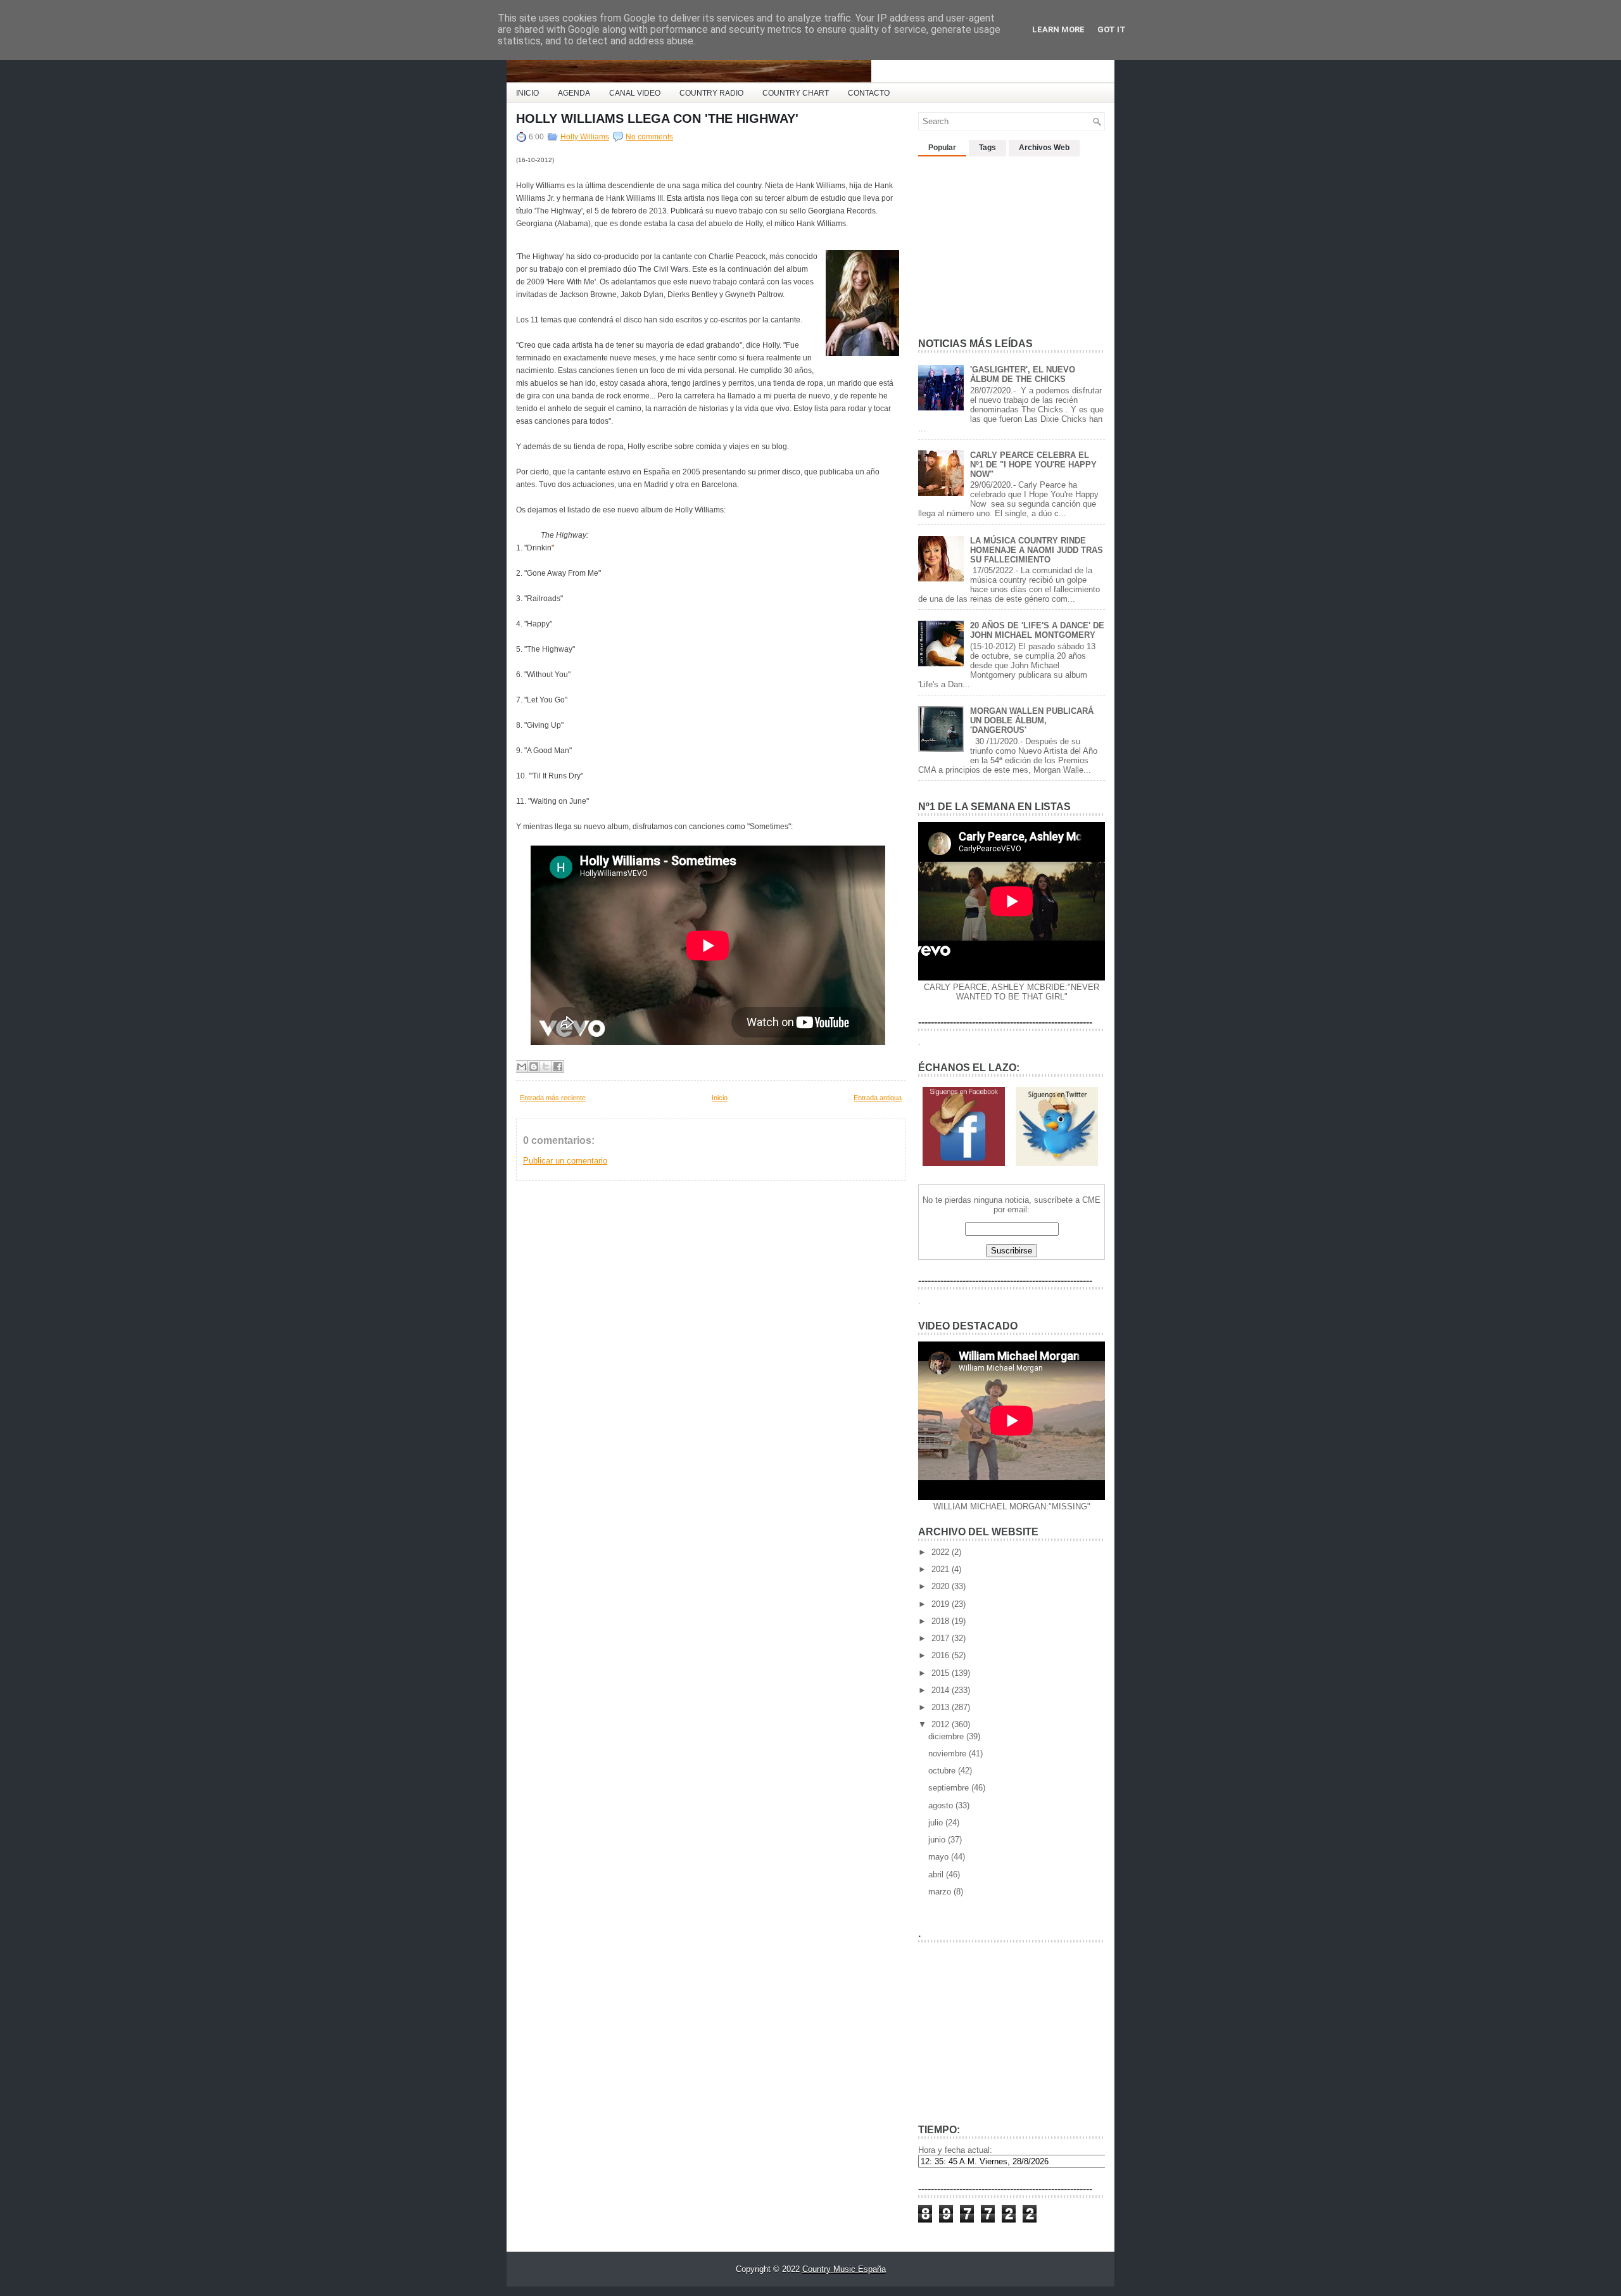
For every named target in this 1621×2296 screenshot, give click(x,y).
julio (937, 1823)
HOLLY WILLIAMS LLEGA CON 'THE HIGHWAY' (657, 118)
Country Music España (844, 2269)
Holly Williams (585, 137)
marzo (941, 1892)
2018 (942, 1621)
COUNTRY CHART (796, 93)
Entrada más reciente (553, 1098)
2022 (942, 1552)
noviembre (949, 1754)
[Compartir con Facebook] (558, 1067)
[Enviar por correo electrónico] (522, 1067)
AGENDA (574, 93)
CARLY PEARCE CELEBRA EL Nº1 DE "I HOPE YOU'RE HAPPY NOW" (1033, 465)
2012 (942, 1724)
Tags (987, 148)
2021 (942, 1569)
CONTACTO (869, 93)
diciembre (947, 1736)
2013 (942, 1707)
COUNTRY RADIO (711, 93)
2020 (942, 1586)
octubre (943, 1771)
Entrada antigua (878, 1098)
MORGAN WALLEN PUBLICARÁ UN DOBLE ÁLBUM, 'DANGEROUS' (1032, 720)
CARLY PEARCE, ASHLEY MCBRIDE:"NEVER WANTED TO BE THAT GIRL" (1012, 992)
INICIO (527, 93)
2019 (942, 1604)
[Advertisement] (1013, 242)
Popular (942, 148)
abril (937, 1874)
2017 (942, 1638)
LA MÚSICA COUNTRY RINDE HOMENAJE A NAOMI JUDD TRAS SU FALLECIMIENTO (1037, 550)
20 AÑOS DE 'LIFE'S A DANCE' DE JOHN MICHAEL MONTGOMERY (1037, 630)
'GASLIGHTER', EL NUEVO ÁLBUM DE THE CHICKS (1023, 374)
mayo (940, 1857)
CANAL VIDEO (635, 93)
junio (938, 1840)
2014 (942, 1690)
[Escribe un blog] (534, 1067)
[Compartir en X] (546, 1067)
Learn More (1058, 29)
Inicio (720, 1098)
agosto (942, 1805)
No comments (649, 137)
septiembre (950, 1788)
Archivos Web (1044, 148)
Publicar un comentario (565, 1161)
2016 (942, 1655)
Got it (1112, 29)
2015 (942, 1673)
